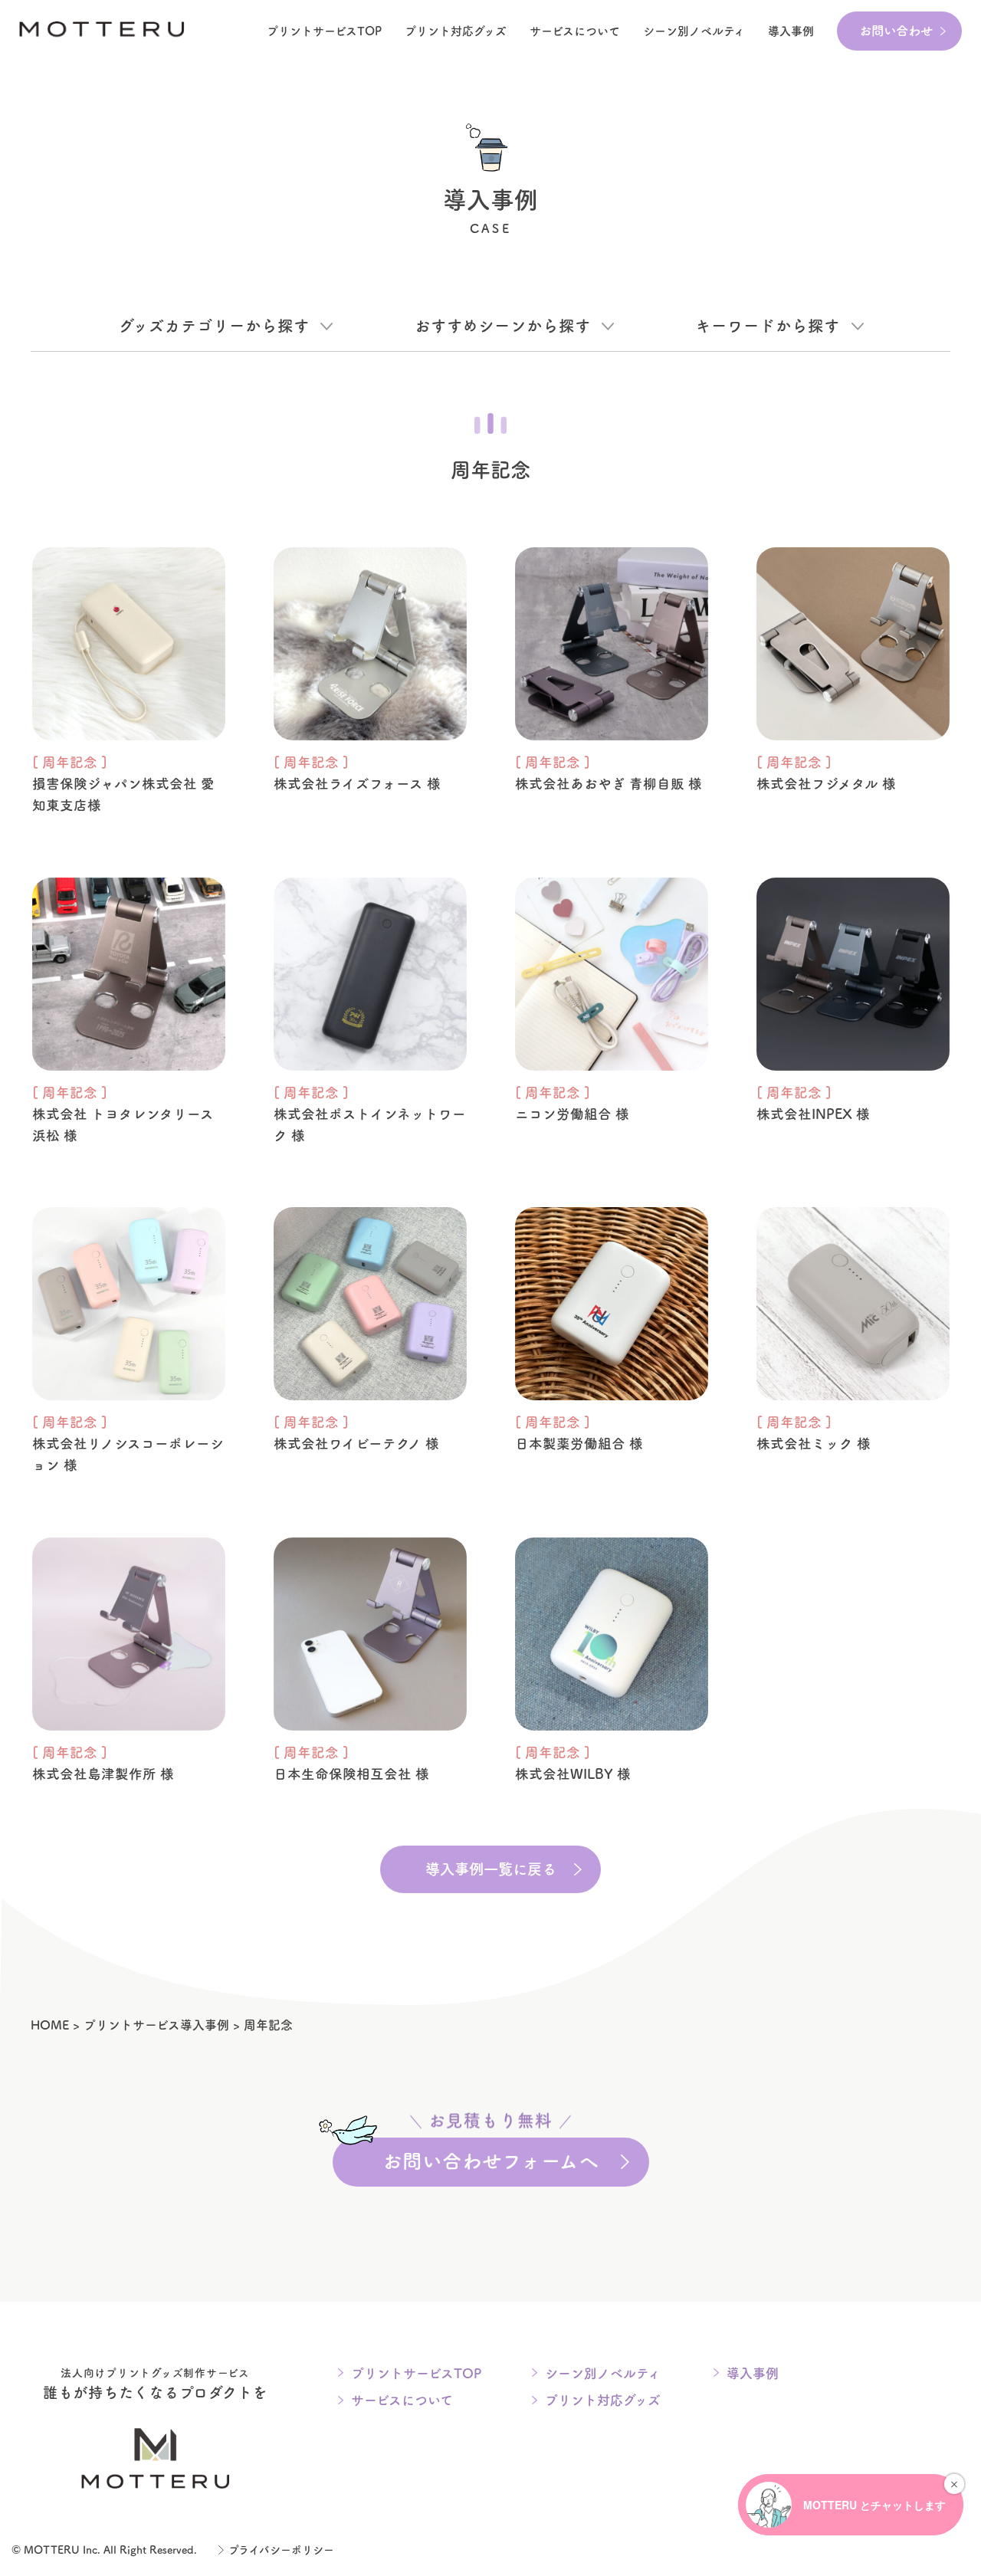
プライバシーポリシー (281, 2550)
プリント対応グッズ (456, 31)
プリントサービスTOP (324, 31)
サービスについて (575, 31)
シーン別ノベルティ (603, 2373)
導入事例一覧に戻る (491, 1869)
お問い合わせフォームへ (490, 2154)
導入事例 (791, 31)
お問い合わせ (896, 31)
